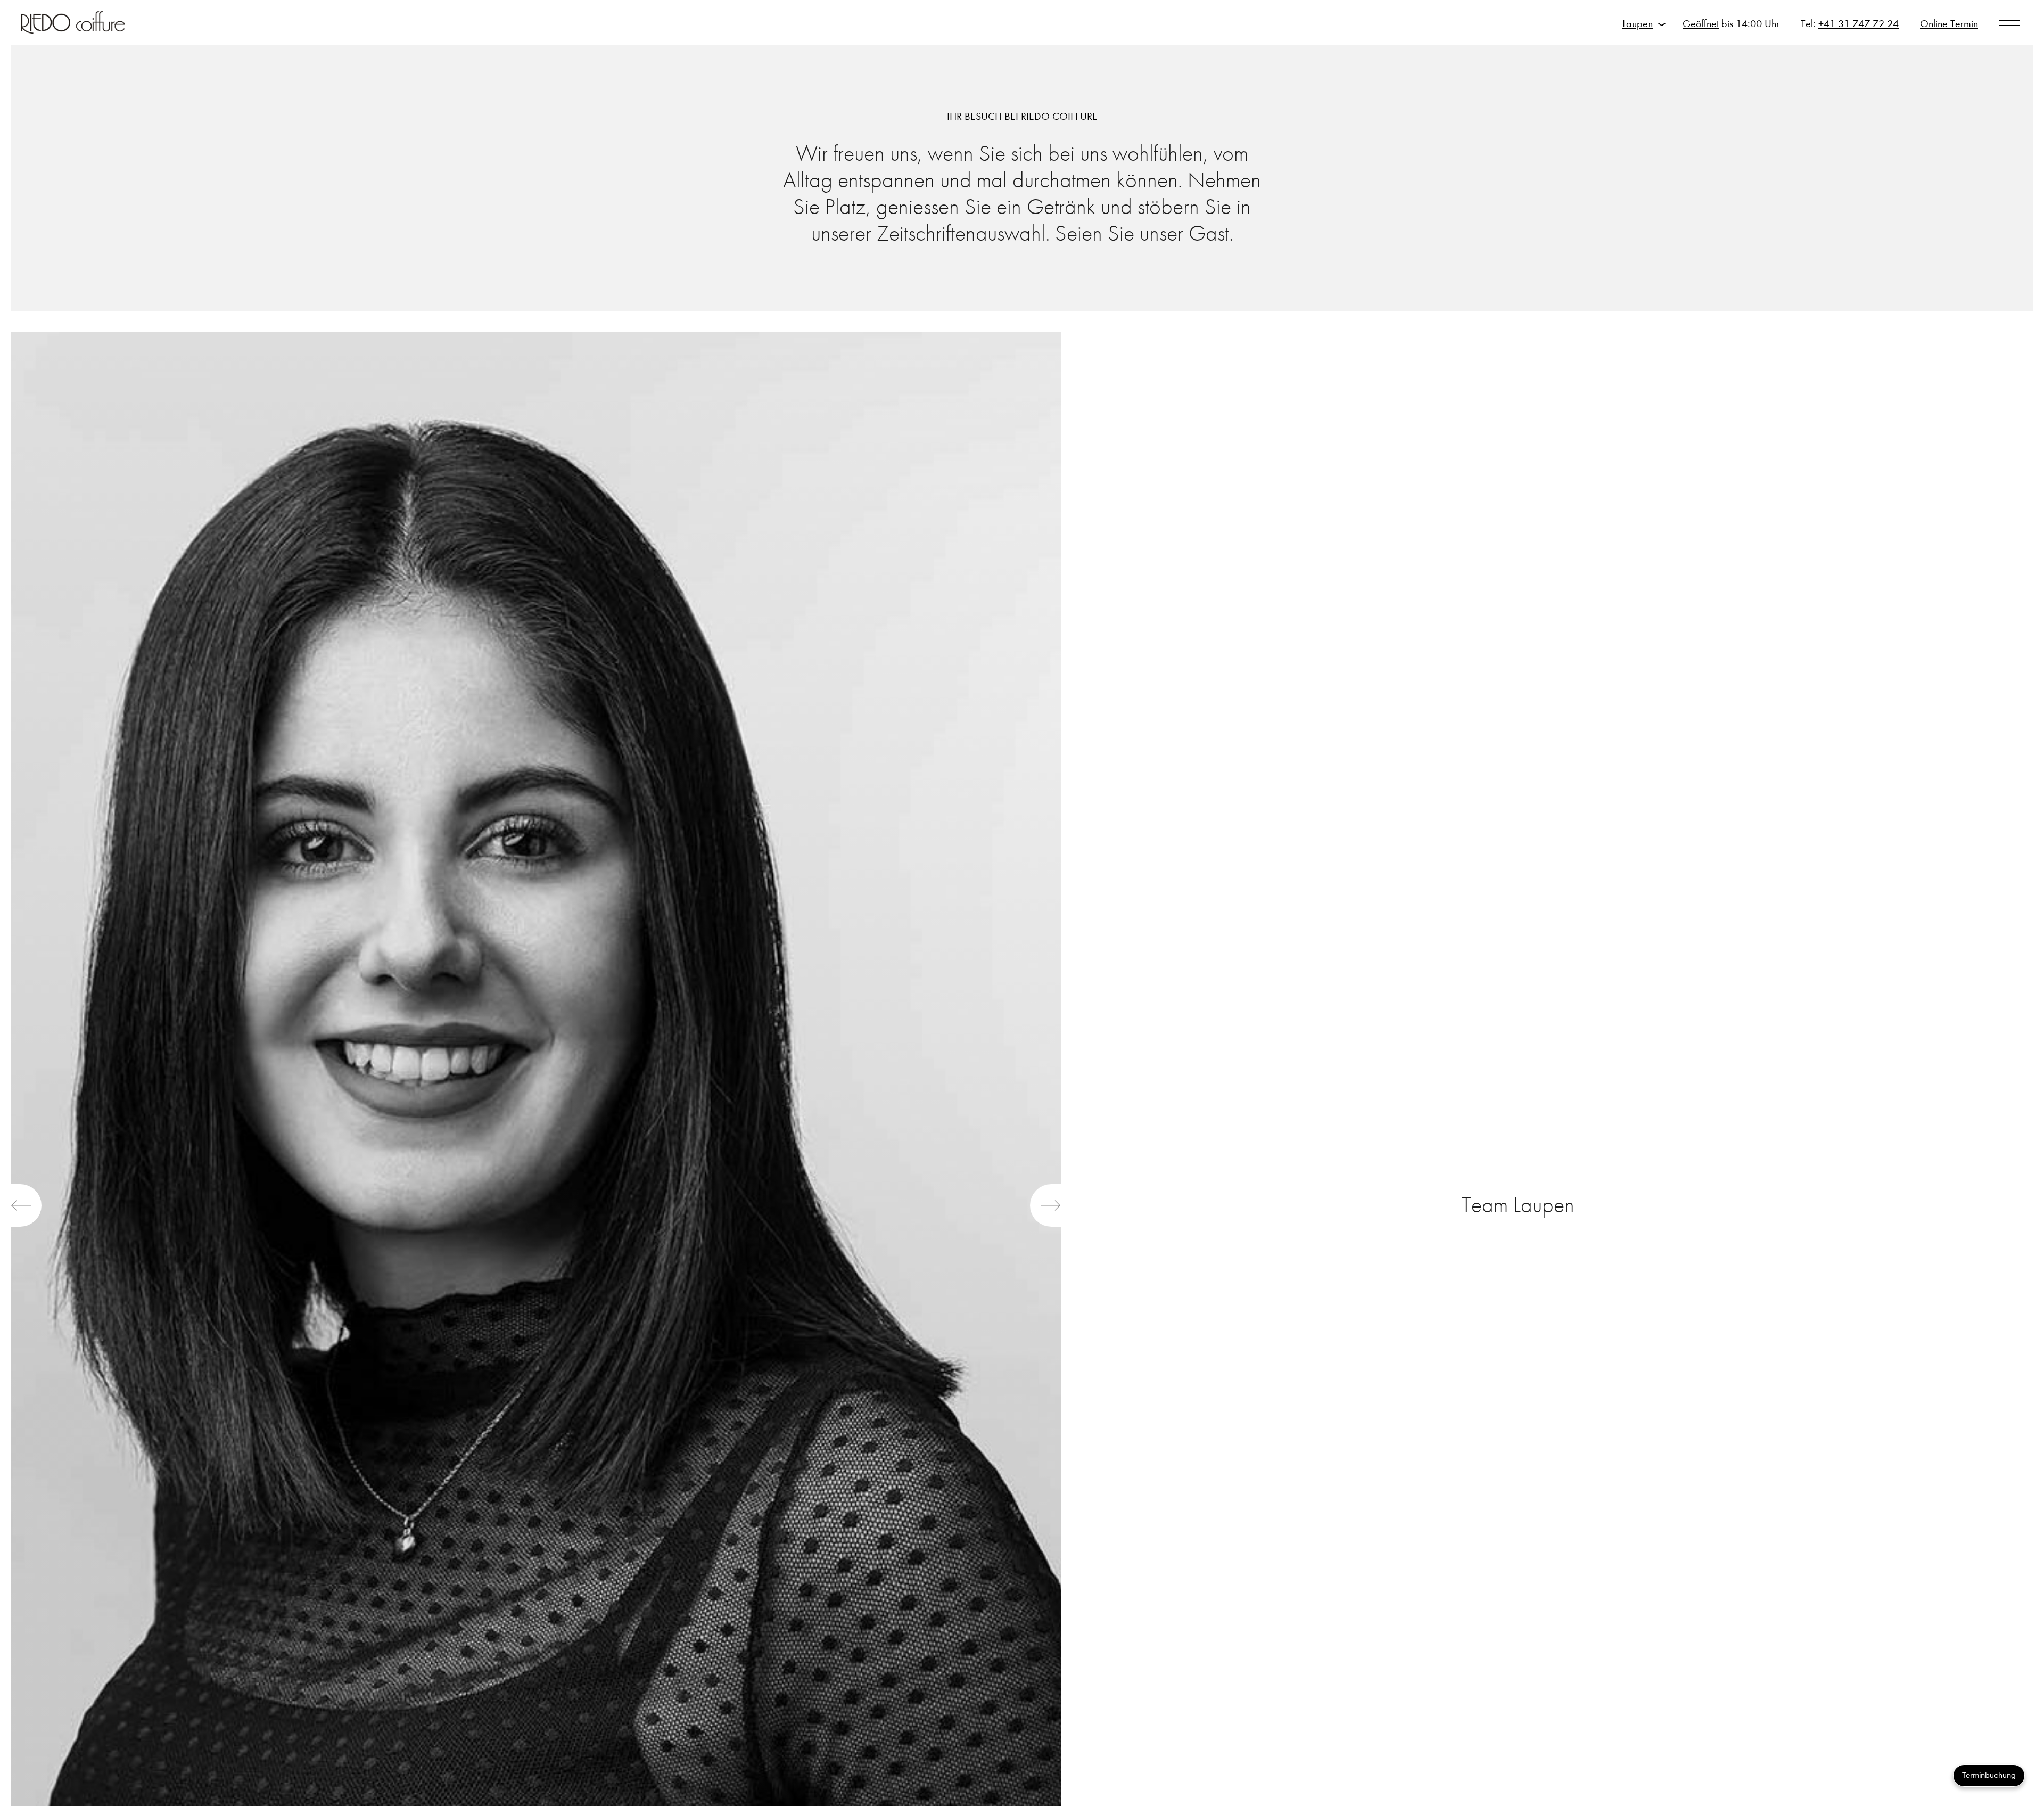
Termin (1949, 24)
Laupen (1638, 24)
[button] (26, 1205)
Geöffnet (1701, 24)
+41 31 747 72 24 (1858, 24)
